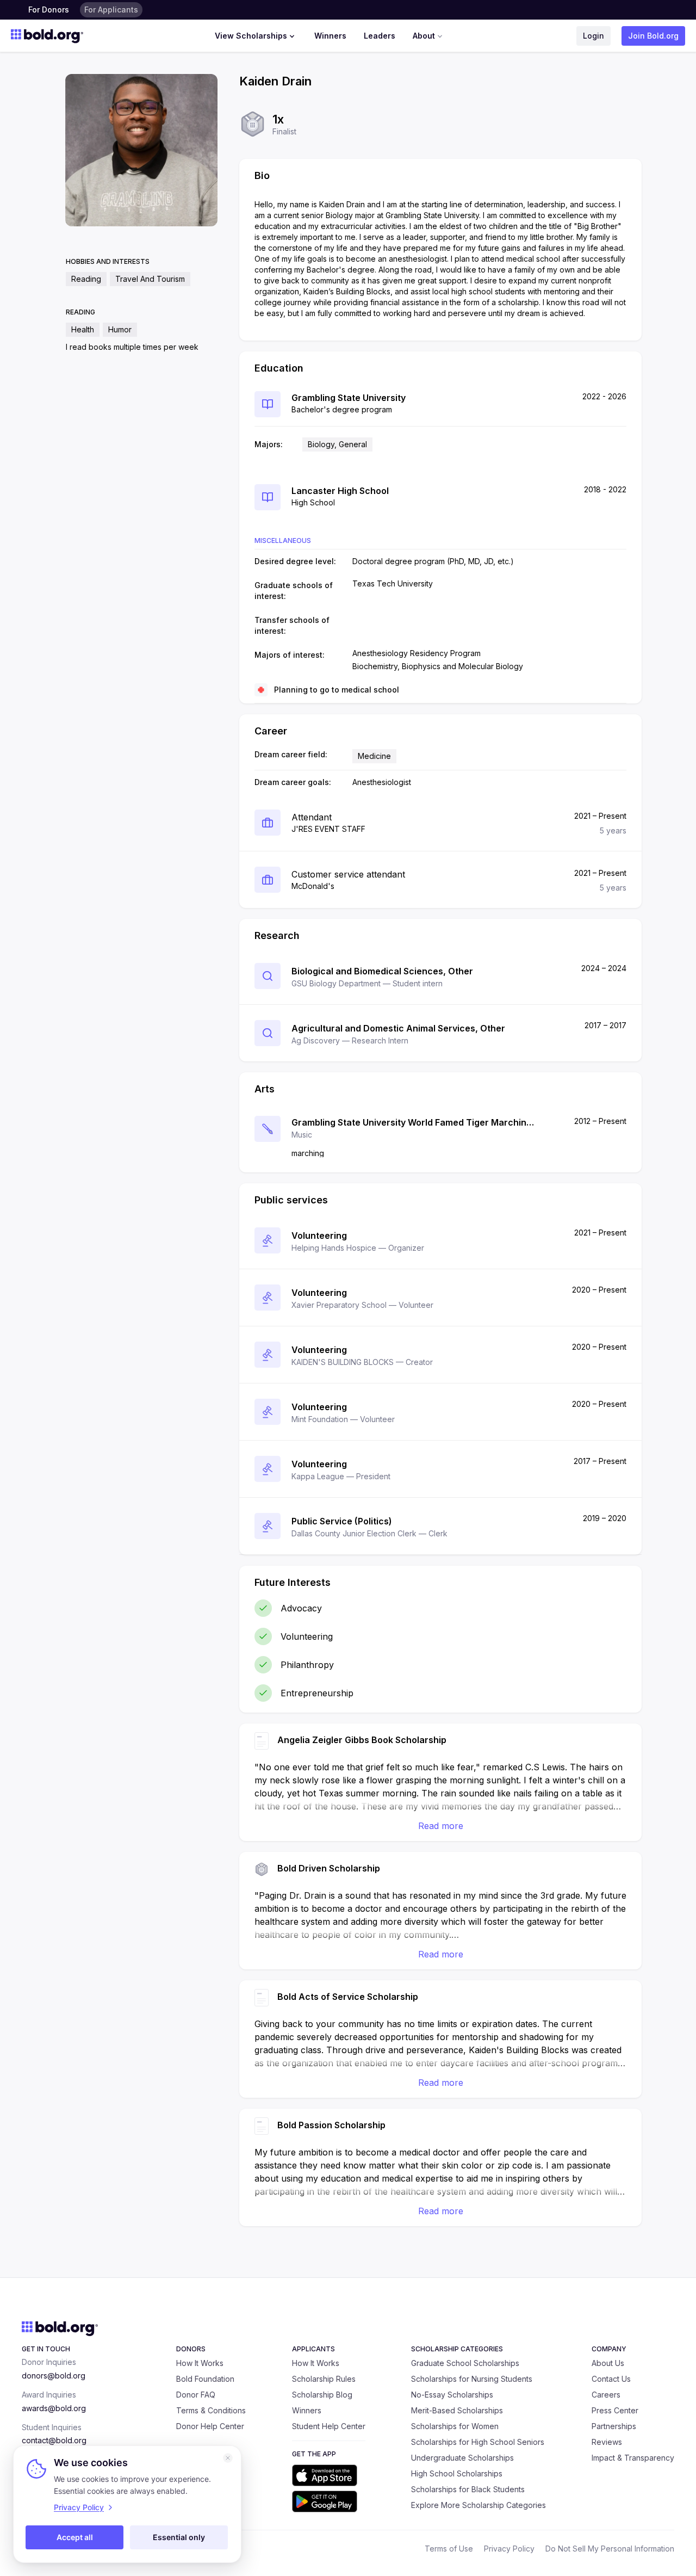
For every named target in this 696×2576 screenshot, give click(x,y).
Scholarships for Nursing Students (472, 2379)
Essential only (179, 2537)
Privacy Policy (509, 2549)
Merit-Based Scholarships (457, 2410)
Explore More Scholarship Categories (478, 2505)
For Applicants (111, 10)
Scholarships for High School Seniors (478, 2442)
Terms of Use (449, 2549)
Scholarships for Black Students (468, 2489)
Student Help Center (329, 2426)
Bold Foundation (205, 2379)
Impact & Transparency (633, 2458)
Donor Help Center (210, 2426)
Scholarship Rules (324, 2379)
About (424, 36)
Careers (606, 2395)
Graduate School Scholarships (465, 2363)
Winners (330, 36)
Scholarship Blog (322, 2395)
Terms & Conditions (211, 2410)
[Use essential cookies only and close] (228, 2458)
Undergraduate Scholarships (462, 2458)
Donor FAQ (196, 2395)
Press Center (615, 2410)
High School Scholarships (457, 2473)
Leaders (380, 36)
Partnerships (614, 2426)
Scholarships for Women (455, 2426)
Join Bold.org (653, 36)
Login (594, 36)
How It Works (200, 2363)
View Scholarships (251, 36)
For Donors (49, 10)
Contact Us (611, 2379)
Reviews (607, 2442)
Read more (441, 1826)
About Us (608, 2363)
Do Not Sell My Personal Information (610, 2549)
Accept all (75, 2537)
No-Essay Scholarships (452, 2395)
